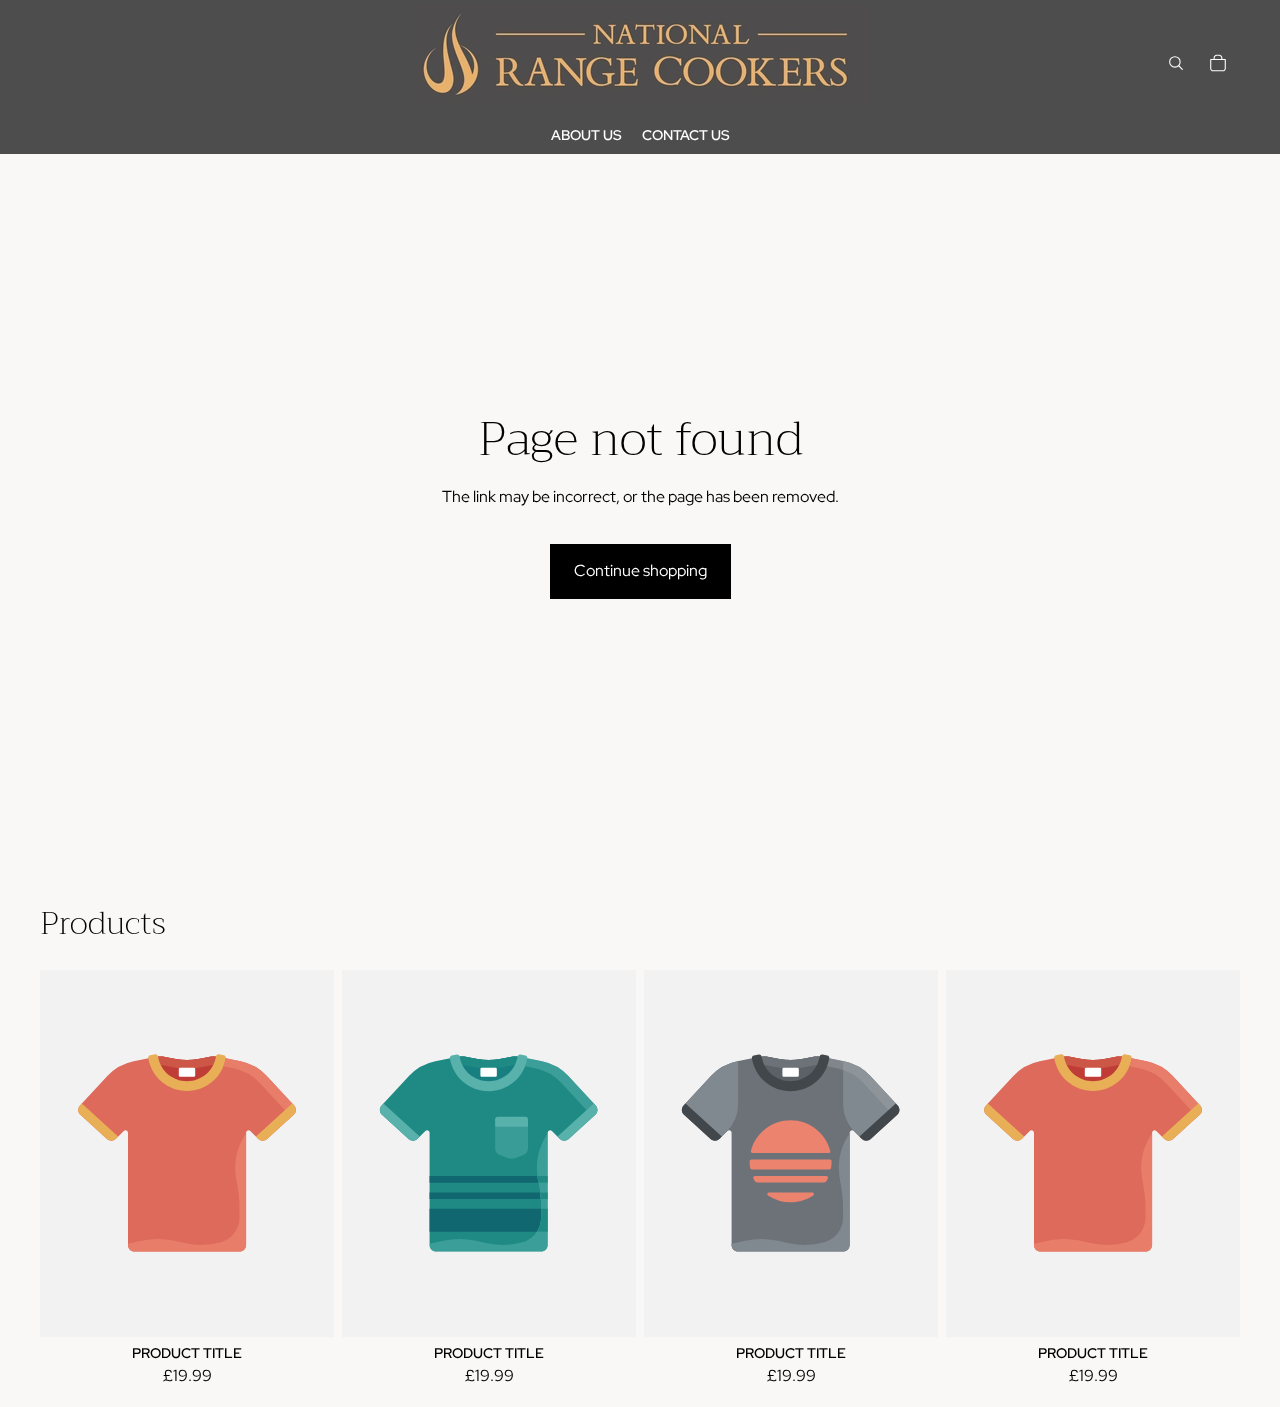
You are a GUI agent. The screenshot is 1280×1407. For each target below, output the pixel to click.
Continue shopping (640, 570)
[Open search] (1176, 63)
